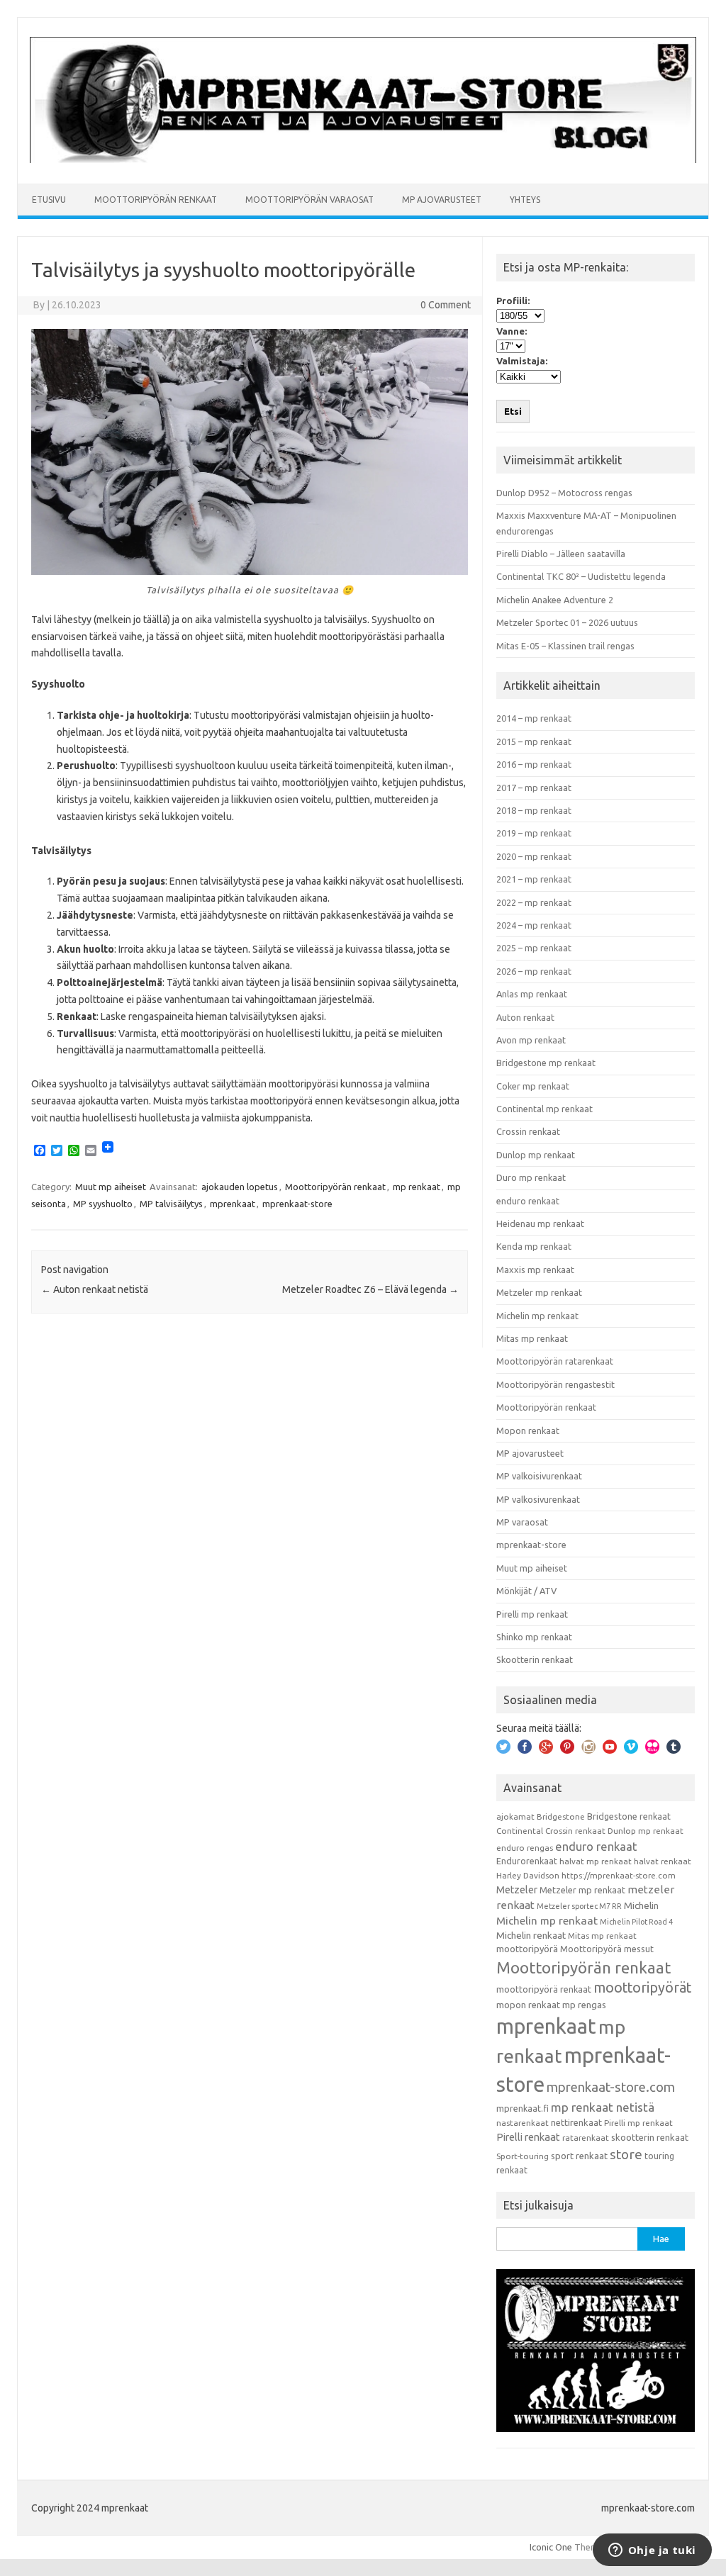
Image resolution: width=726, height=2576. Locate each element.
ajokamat (515, 1816)
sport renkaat (579, 2156)
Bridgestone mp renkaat (546, 1063)
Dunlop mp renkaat (536, 1155)
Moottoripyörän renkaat (156, 200)
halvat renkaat (663, 1861)
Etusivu (49, 200)
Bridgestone (561, 1816)
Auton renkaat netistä (95, 1289)
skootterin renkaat (650, 2137)
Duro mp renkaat (531, 1177)
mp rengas (584, 2005)
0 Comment (446, 305)
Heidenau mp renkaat (540, 1223)
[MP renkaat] (363, 159)
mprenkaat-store (297, 1204)
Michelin (641, 1905)
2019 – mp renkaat (534, 833)
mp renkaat (417, 1187)
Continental (520, 1831)
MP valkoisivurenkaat (539, 1476)
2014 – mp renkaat (534, 718)
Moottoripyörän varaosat (309, 200)
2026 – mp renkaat (534, 971)
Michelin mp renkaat (537, 1316)
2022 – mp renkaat (534, 902)
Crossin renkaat (528, 1131)
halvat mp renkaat (596, 1861)
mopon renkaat (528, 2005)
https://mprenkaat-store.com (619, 1875)
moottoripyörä (527, 1949)
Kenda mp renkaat (534, 1246)
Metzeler (517, 1890)
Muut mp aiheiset (111, 1187)
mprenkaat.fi (523, 2108)
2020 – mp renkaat (534, 856)
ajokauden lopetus (240, 1187)
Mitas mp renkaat (532, 1338)
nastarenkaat (523, 2123)
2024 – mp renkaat (534, 925)
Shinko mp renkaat (534, 1637)
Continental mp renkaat (544, 1109)
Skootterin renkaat (535, 1659)
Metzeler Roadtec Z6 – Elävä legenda (370, 1289)
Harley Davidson (528, 1875)
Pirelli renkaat (528, 2137)
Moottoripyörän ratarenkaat (555, 1361)
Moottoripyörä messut (607, 1949)
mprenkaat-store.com (611, 2087)
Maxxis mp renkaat (535, 1270)
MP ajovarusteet (442, 200)
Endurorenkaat (527, 1861)
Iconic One (551, 2547)
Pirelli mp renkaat (532, 1614)
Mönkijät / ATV (526, 1591)
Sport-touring (523, 2156)
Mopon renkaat (528, 1430)
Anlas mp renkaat (532, 994)
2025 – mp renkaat (534, 948)
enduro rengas (525, 1848)
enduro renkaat (528, 1201)
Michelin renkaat (531, 1935)
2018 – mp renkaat (534, 810)
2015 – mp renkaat (534, 741)
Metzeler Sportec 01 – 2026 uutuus (567, 622)
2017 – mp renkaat (534, 788)
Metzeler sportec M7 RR (579, 1906)
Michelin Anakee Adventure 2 (555, 600)
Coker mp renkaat (533, 1086)
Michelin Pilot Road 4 (636, 1922)
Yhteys (525, 200)
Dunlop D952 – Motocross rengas (564, 493)
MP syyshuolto (103, 1204)
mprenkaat (233, 1204)
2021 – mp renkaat (534, 879)
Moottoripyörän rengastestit (555, 1384)
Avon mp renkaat (531, 1040)
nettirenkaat (576, 2122)
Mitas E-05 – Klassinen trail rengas (565, 646)
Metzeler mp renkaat (539, 1292)
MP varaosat (522, 1522)
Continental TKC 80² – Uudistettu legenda (581, 576)
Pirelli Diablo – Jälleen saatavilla (561, 554)
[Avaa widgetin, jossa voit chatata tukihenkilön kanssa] (652, 2551)
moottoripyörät (642, 1988)
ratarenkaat (586, 2138)
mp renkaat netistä (603, 2107)
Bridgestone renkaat (629, 1816)
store (626, 2154)
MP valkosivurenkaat (538, 1499)
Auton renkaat (525, 1017)
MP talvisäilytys (171, 1204)
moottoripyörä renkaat (544, 1989)
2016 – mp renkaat (534, 764)
